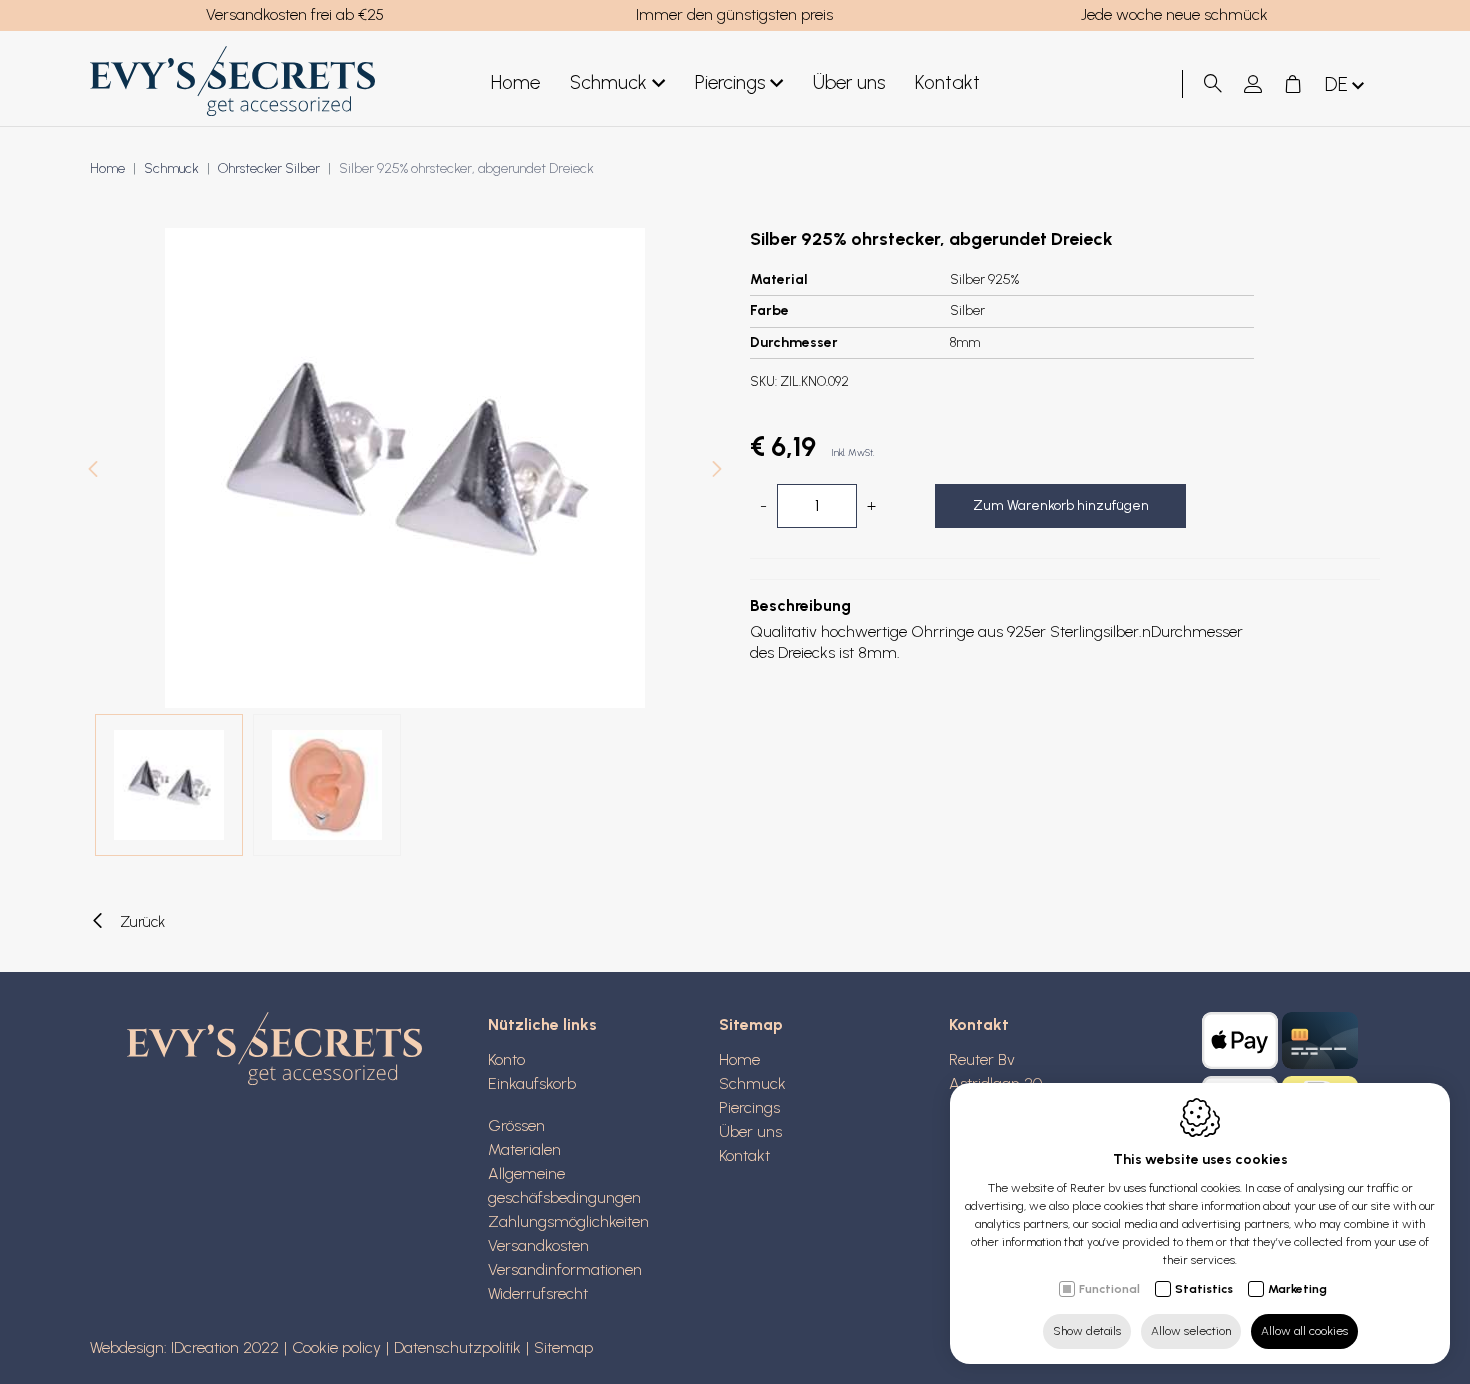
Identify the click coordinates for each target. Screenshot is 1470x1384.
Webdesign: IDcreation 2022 (184, 1347)
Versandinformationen (565, 1269)
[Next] (717, 471)
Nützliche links (542, 1024)
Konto (506, 1059)
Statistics (1204, 1289)
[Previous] (93, 471)
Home (515, 82)
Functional (1109, 1289)
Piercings (730, 82)
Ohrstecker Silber (269, 168)
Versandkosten (538, 1245)
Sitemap (751, 1024)
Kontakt (947, 82)
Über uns (849, 82)
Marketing (1297, 1289)
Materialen (524, 1149)
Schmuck (608, 82)
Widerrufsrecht (538, 1293)
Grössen (516, 1125)
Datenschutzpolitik (457, 1347)
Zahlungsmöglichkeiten (568, 1221)
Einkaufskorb (532, 1083)
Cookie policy (336, 1347)
